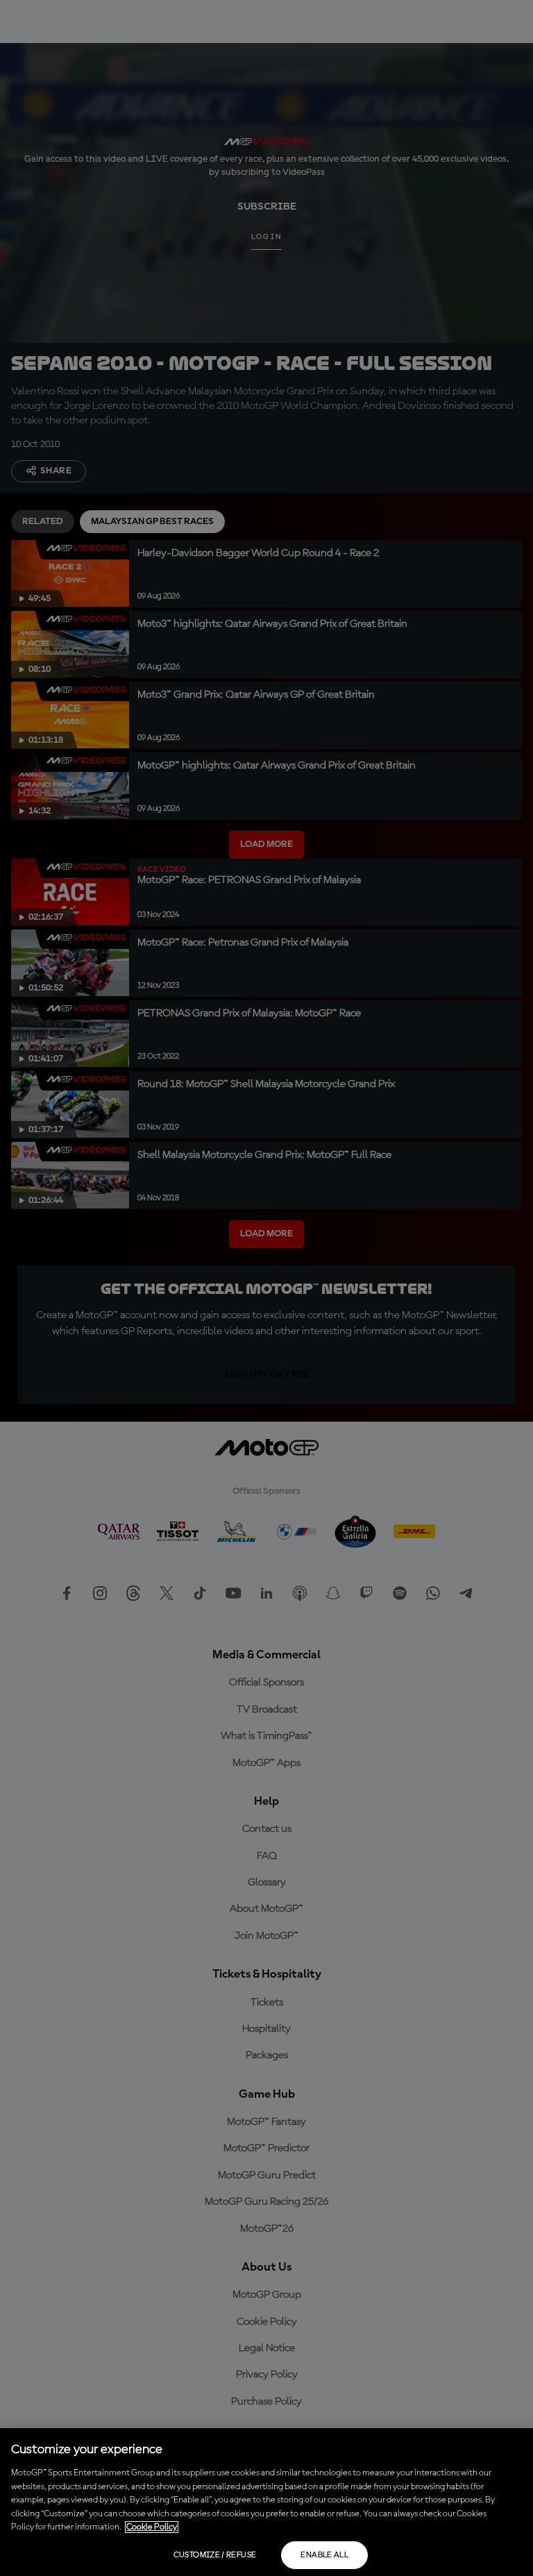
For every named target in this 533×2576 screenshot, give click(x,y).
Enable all (324, 2555)
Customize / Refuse (215, 2555)
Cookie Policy (152, 2527)
